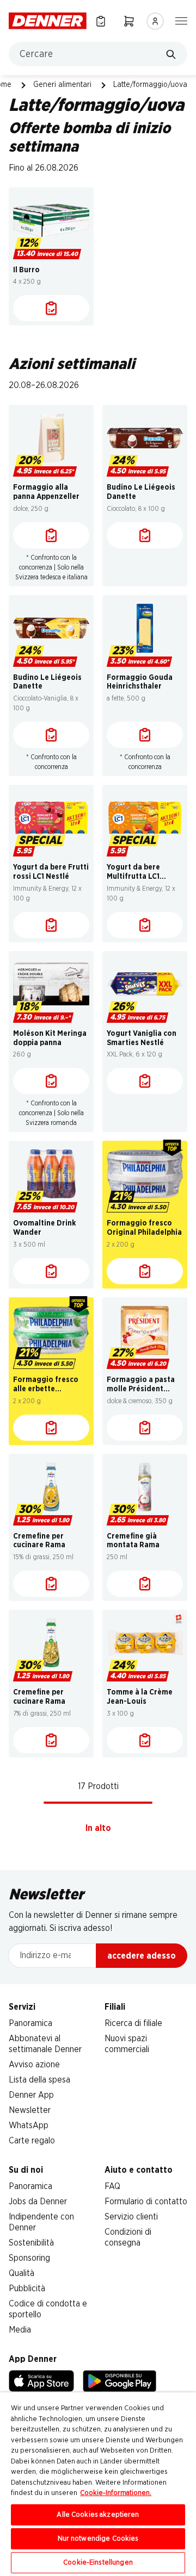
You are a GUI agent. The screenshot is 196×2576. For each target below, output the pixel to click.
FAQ (112, 2186)
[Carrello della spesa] (129, 21)
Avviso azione (34, 2065)
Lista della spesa (39, 2080)
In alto (98, 1828)
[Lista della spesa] (101, 21)
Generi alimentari (62, 85)
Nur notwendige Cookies (98, 2539)
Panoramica (30, 2023)
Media (20, 2330)
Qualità (22, 2273)
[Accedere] (155, 21)
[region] (98, 2484)
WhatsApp (29, 2125)
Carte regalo (32, 2141)
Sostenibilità (31, 2243)
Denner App (31, 2095)
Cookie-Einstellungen (98, 2563)
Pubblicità (27, 2289)
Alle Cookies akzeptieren (98, 2515)
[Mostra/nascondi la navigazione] (181, 20)
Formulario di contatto (146, 2202)
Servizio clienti (131, 2217)
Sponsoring (29, 2258)
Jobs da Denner (38, 2202)
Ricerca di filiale (133, 2023)
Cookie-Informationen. (116, 2493)
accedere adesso (142, 1956)
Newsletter (30, 2110)
